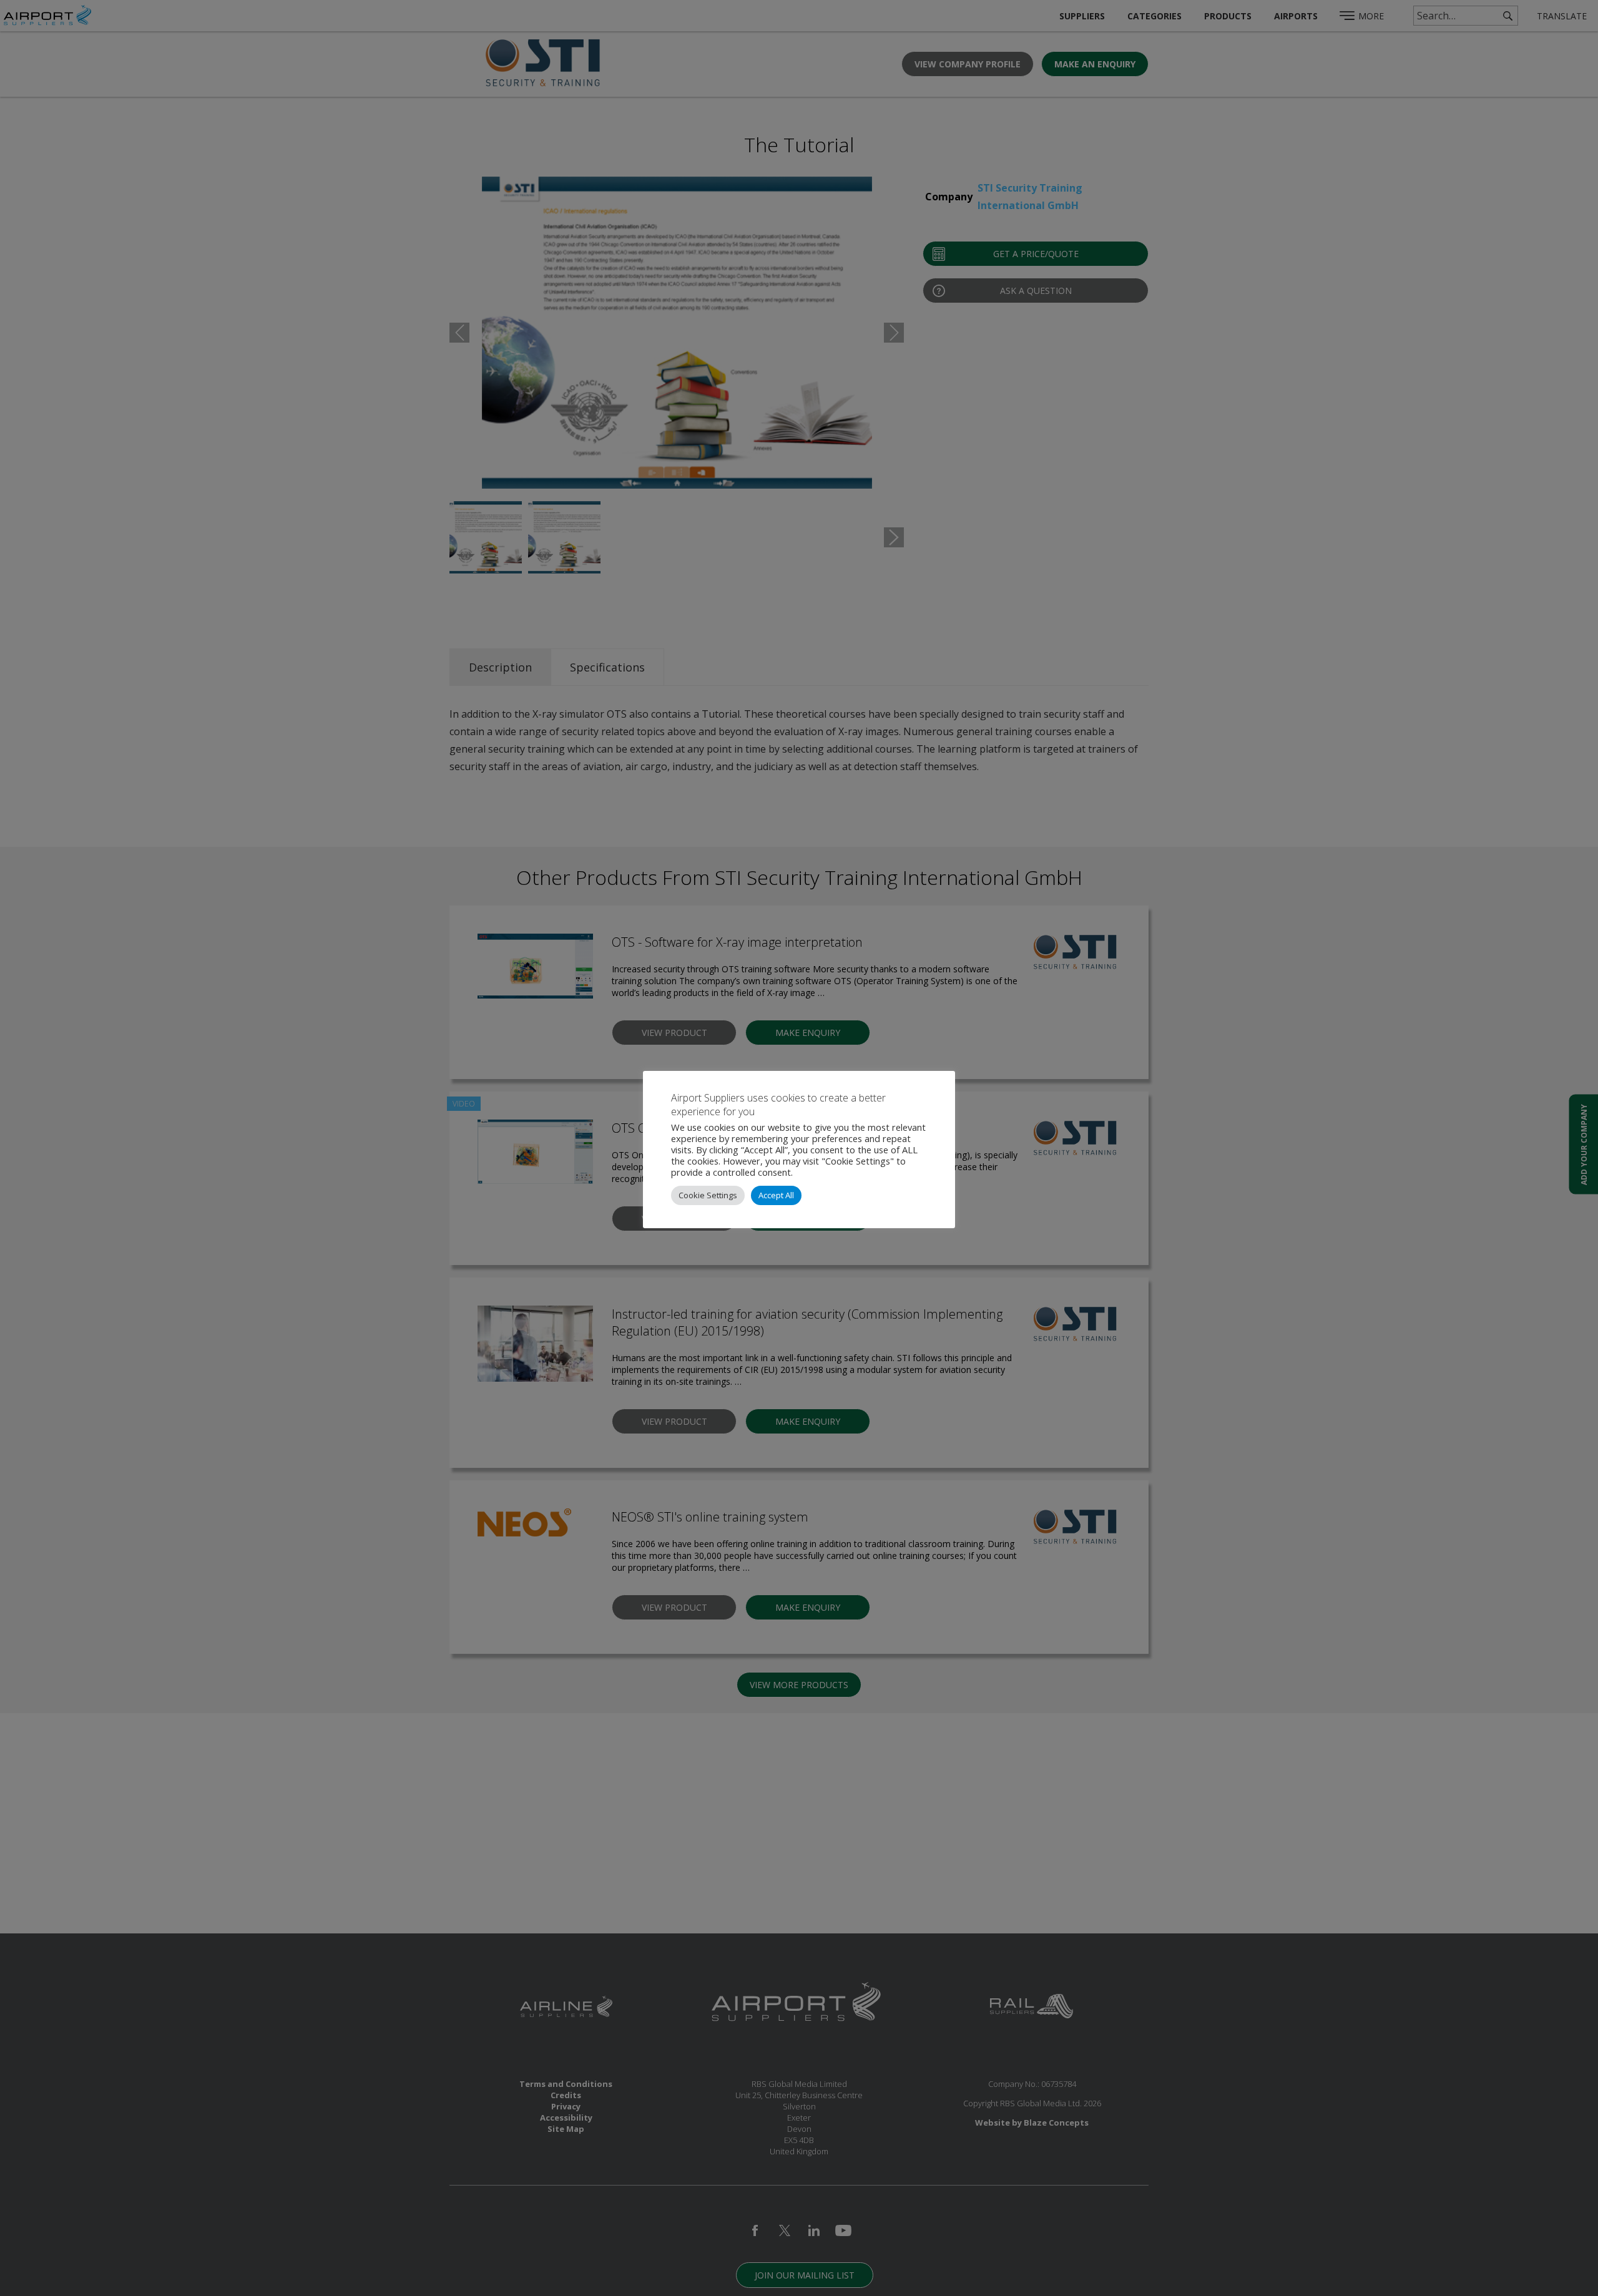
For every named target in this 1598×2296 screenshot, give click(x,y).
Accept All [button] (776, 1195)
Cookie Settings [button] (708, 1195)
